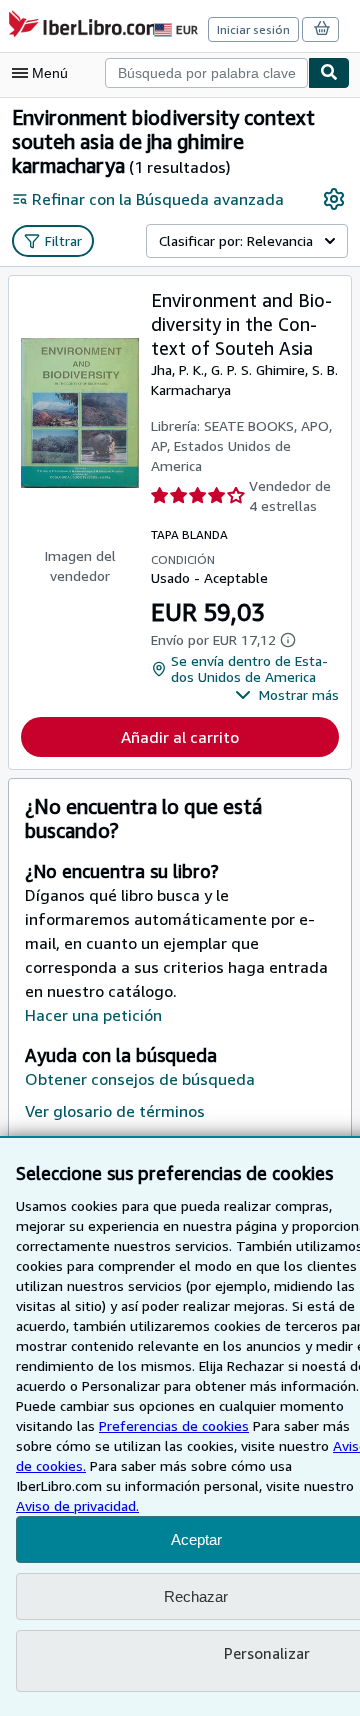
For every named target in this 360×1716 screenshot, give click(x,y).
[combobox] (206, 73)
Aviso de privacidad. (77, 1505)
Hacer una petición (93, 1015)
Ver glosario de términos (115, 1111)
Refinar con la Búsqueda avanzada (158, 199)
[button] (287, 695)
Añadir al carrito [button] (180, 737)
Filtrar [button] (63, 240)
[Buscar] (329, 73)
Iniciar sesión (253, 29)
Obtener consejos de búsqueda (140, 1079)
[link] (334, 199)
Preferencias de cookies (174, 1425)
